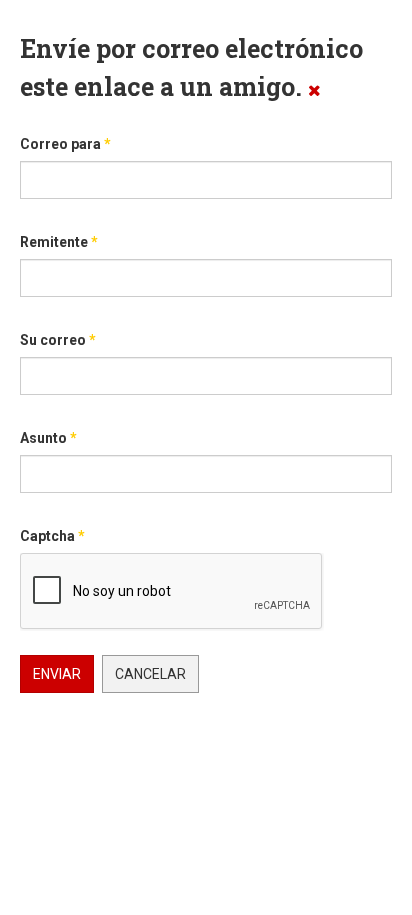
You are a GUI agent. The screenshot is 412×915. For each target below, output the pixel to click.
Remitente (59, 242)
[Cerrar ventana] (314, 89)
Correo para (65, 144)
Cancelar (150, 674)
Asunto (48, 438)
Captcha (52, 536)
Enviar (57, 674)
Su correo (58, 340)
